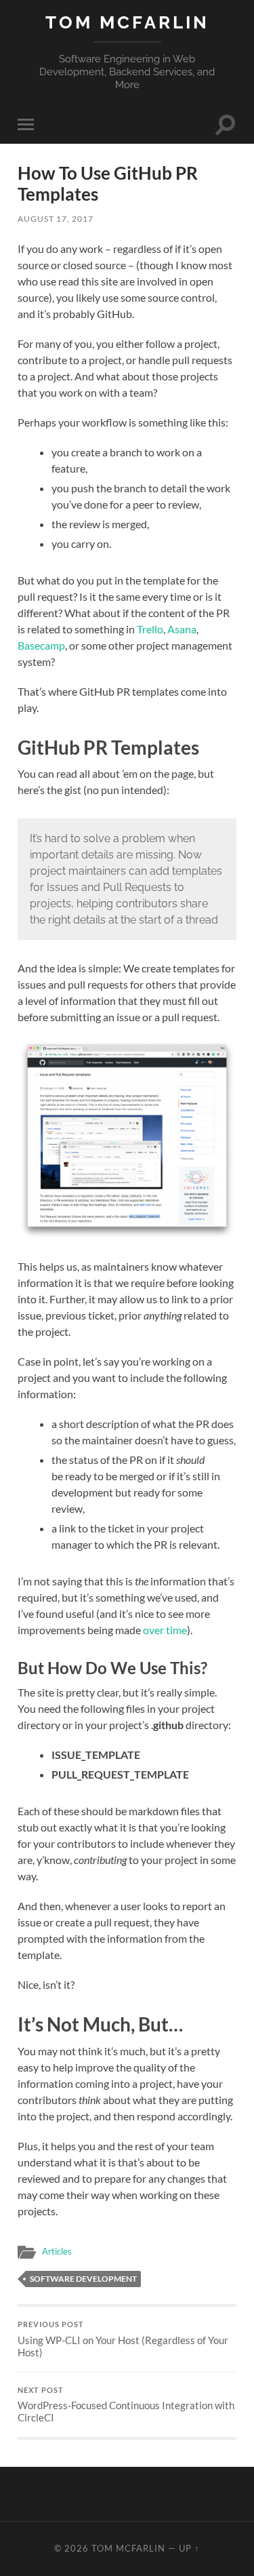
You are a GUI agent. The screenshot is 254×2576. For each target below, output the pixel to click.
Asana (182, 629)
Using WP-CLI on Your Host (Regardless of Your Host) (123, 2339)
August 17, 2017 (56, 219)
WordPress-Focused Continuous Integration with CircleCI (126, 2405)
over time (165, 1630)
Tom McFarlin (127, 22)
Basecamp (41, 645)
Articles (57, 2251)
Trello (150, 629)
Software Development (83, 2279)
